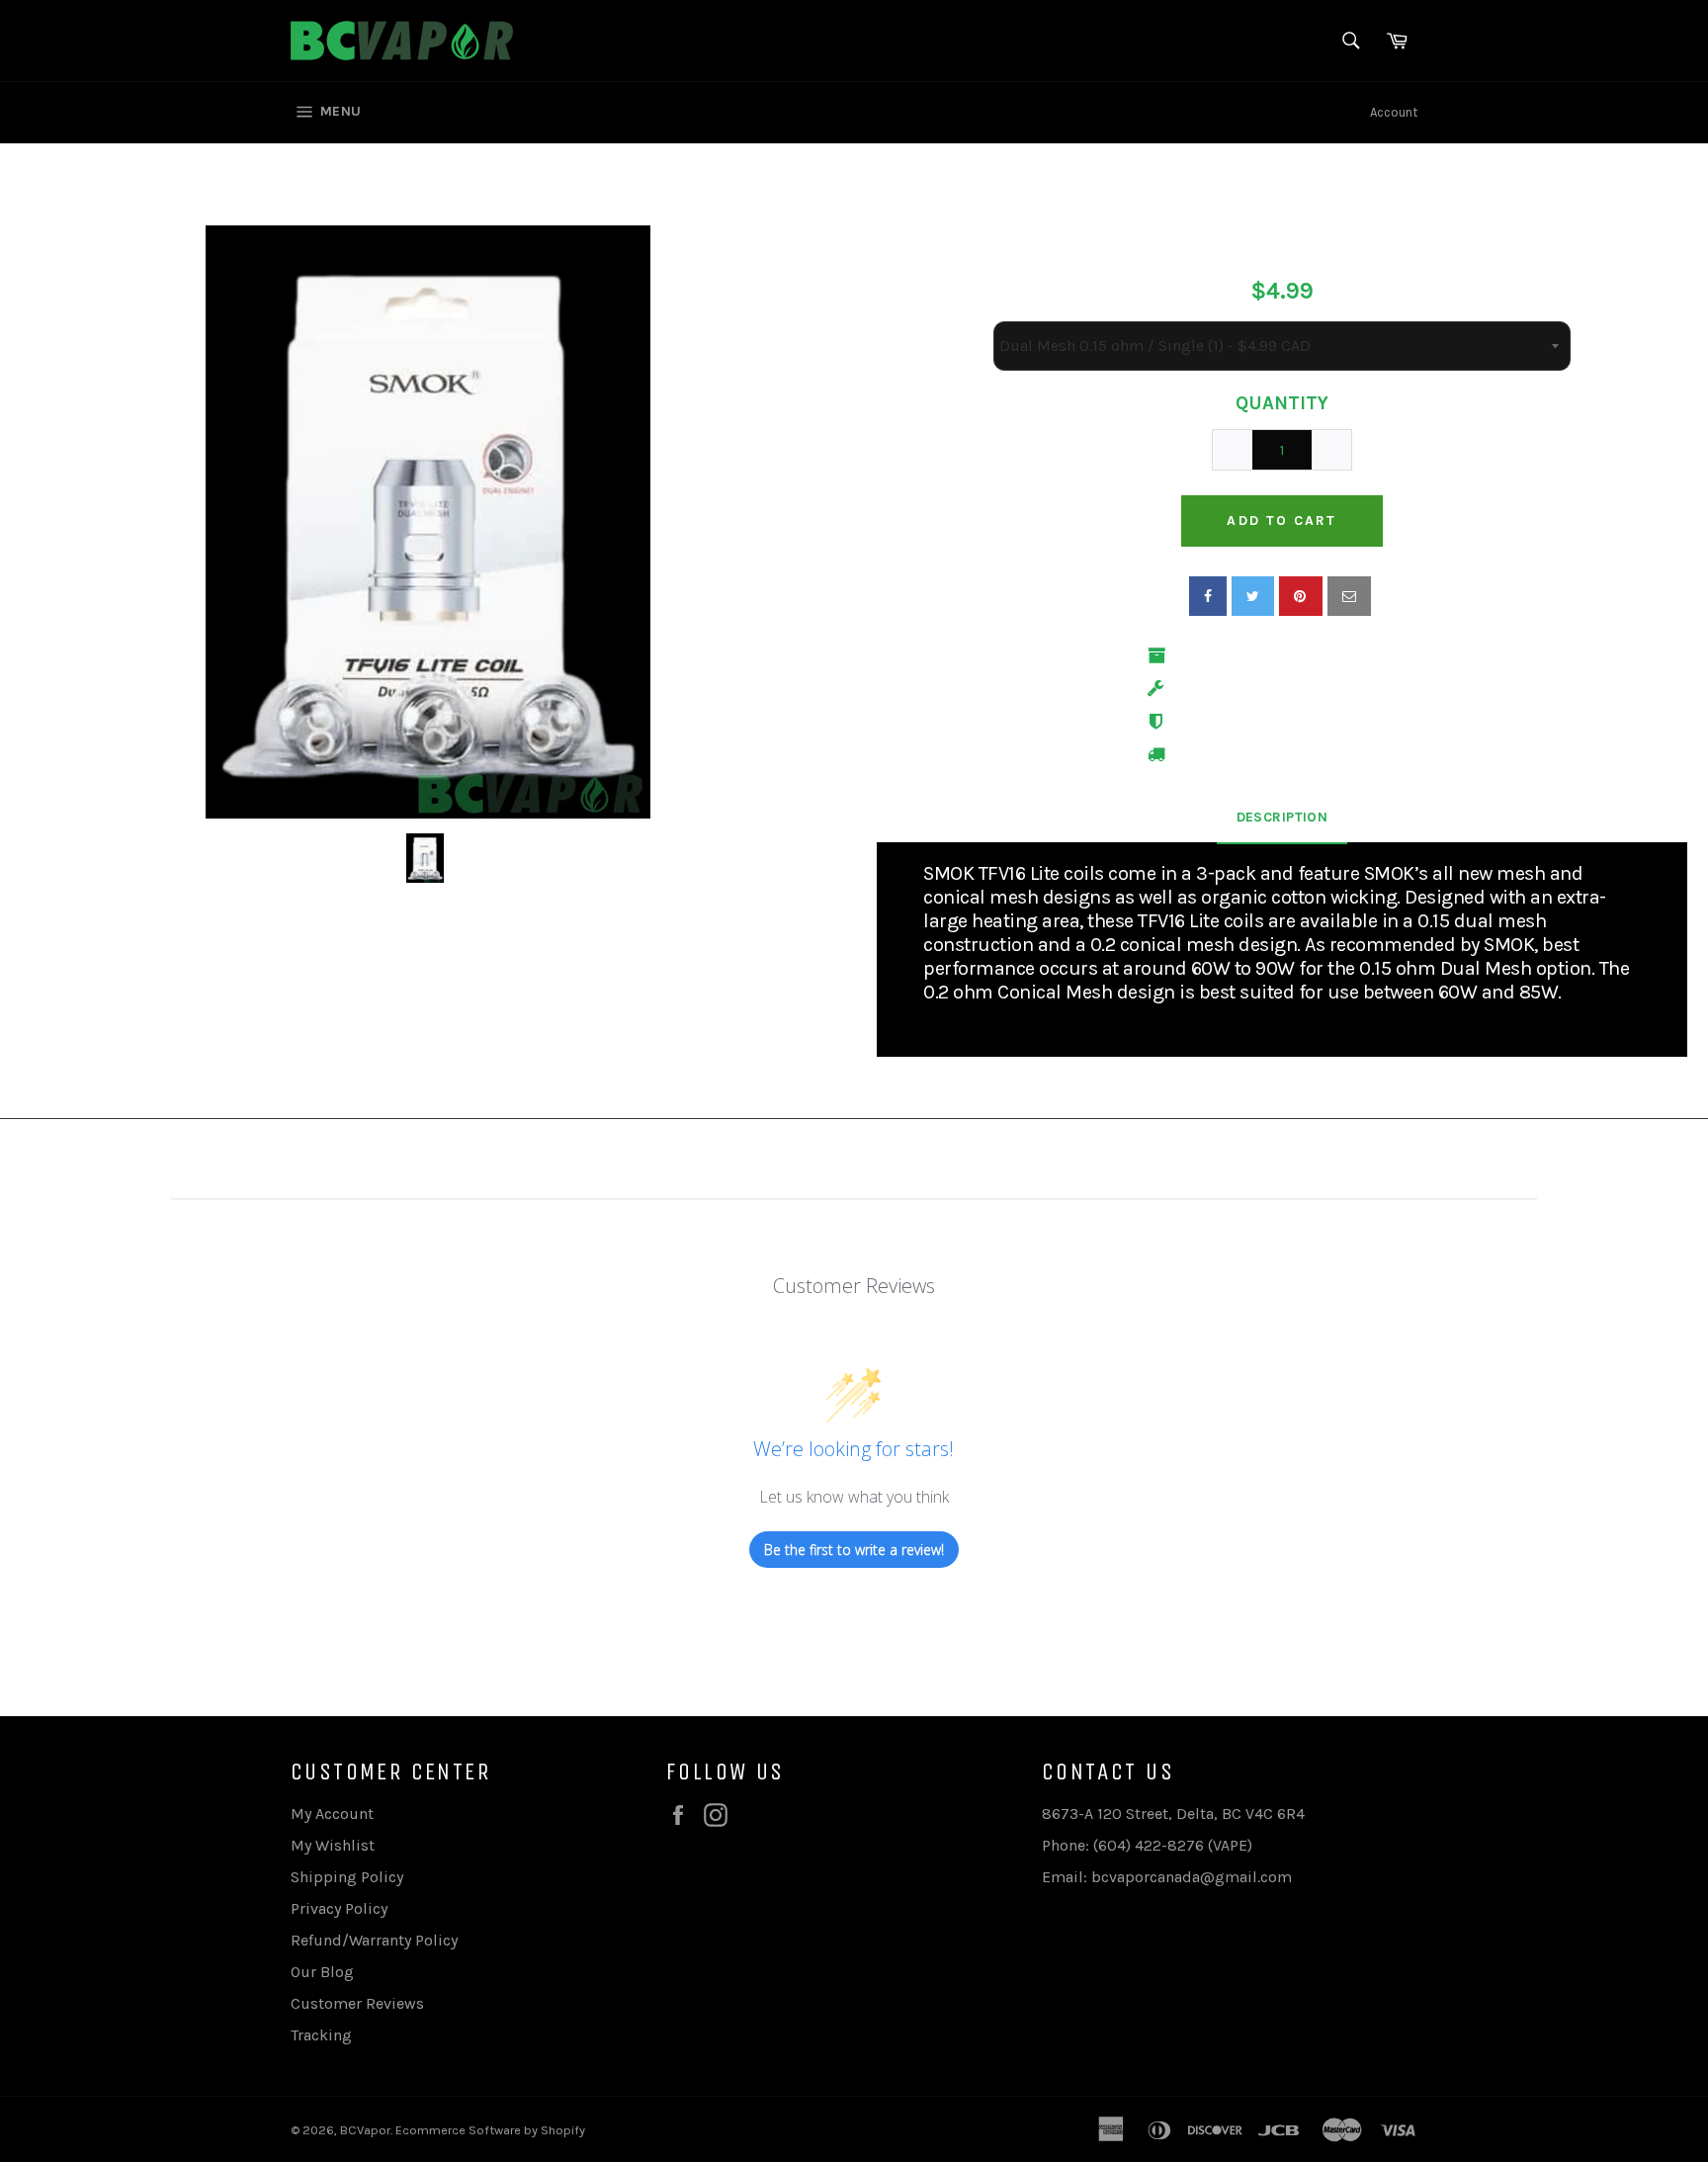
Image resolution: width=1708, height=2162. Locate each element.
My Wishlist (333, 1845)
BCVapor (365, 2130)
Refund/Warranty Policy (374, 1940)
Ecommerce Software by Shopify (490, 2130)
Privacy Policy (339, 1908)
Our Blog (322, 1972)
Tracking (321, 2035)
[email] (1349, 596)
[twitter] (1253, 596)
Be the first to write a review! (854, 1550)
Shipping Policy (347, 1877)
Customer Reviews (357, 2003)
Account (1394, 112)
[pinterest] (1301, 596)
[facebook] (1208, 596)
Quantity (1282, 403)
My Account (332, 1814)
